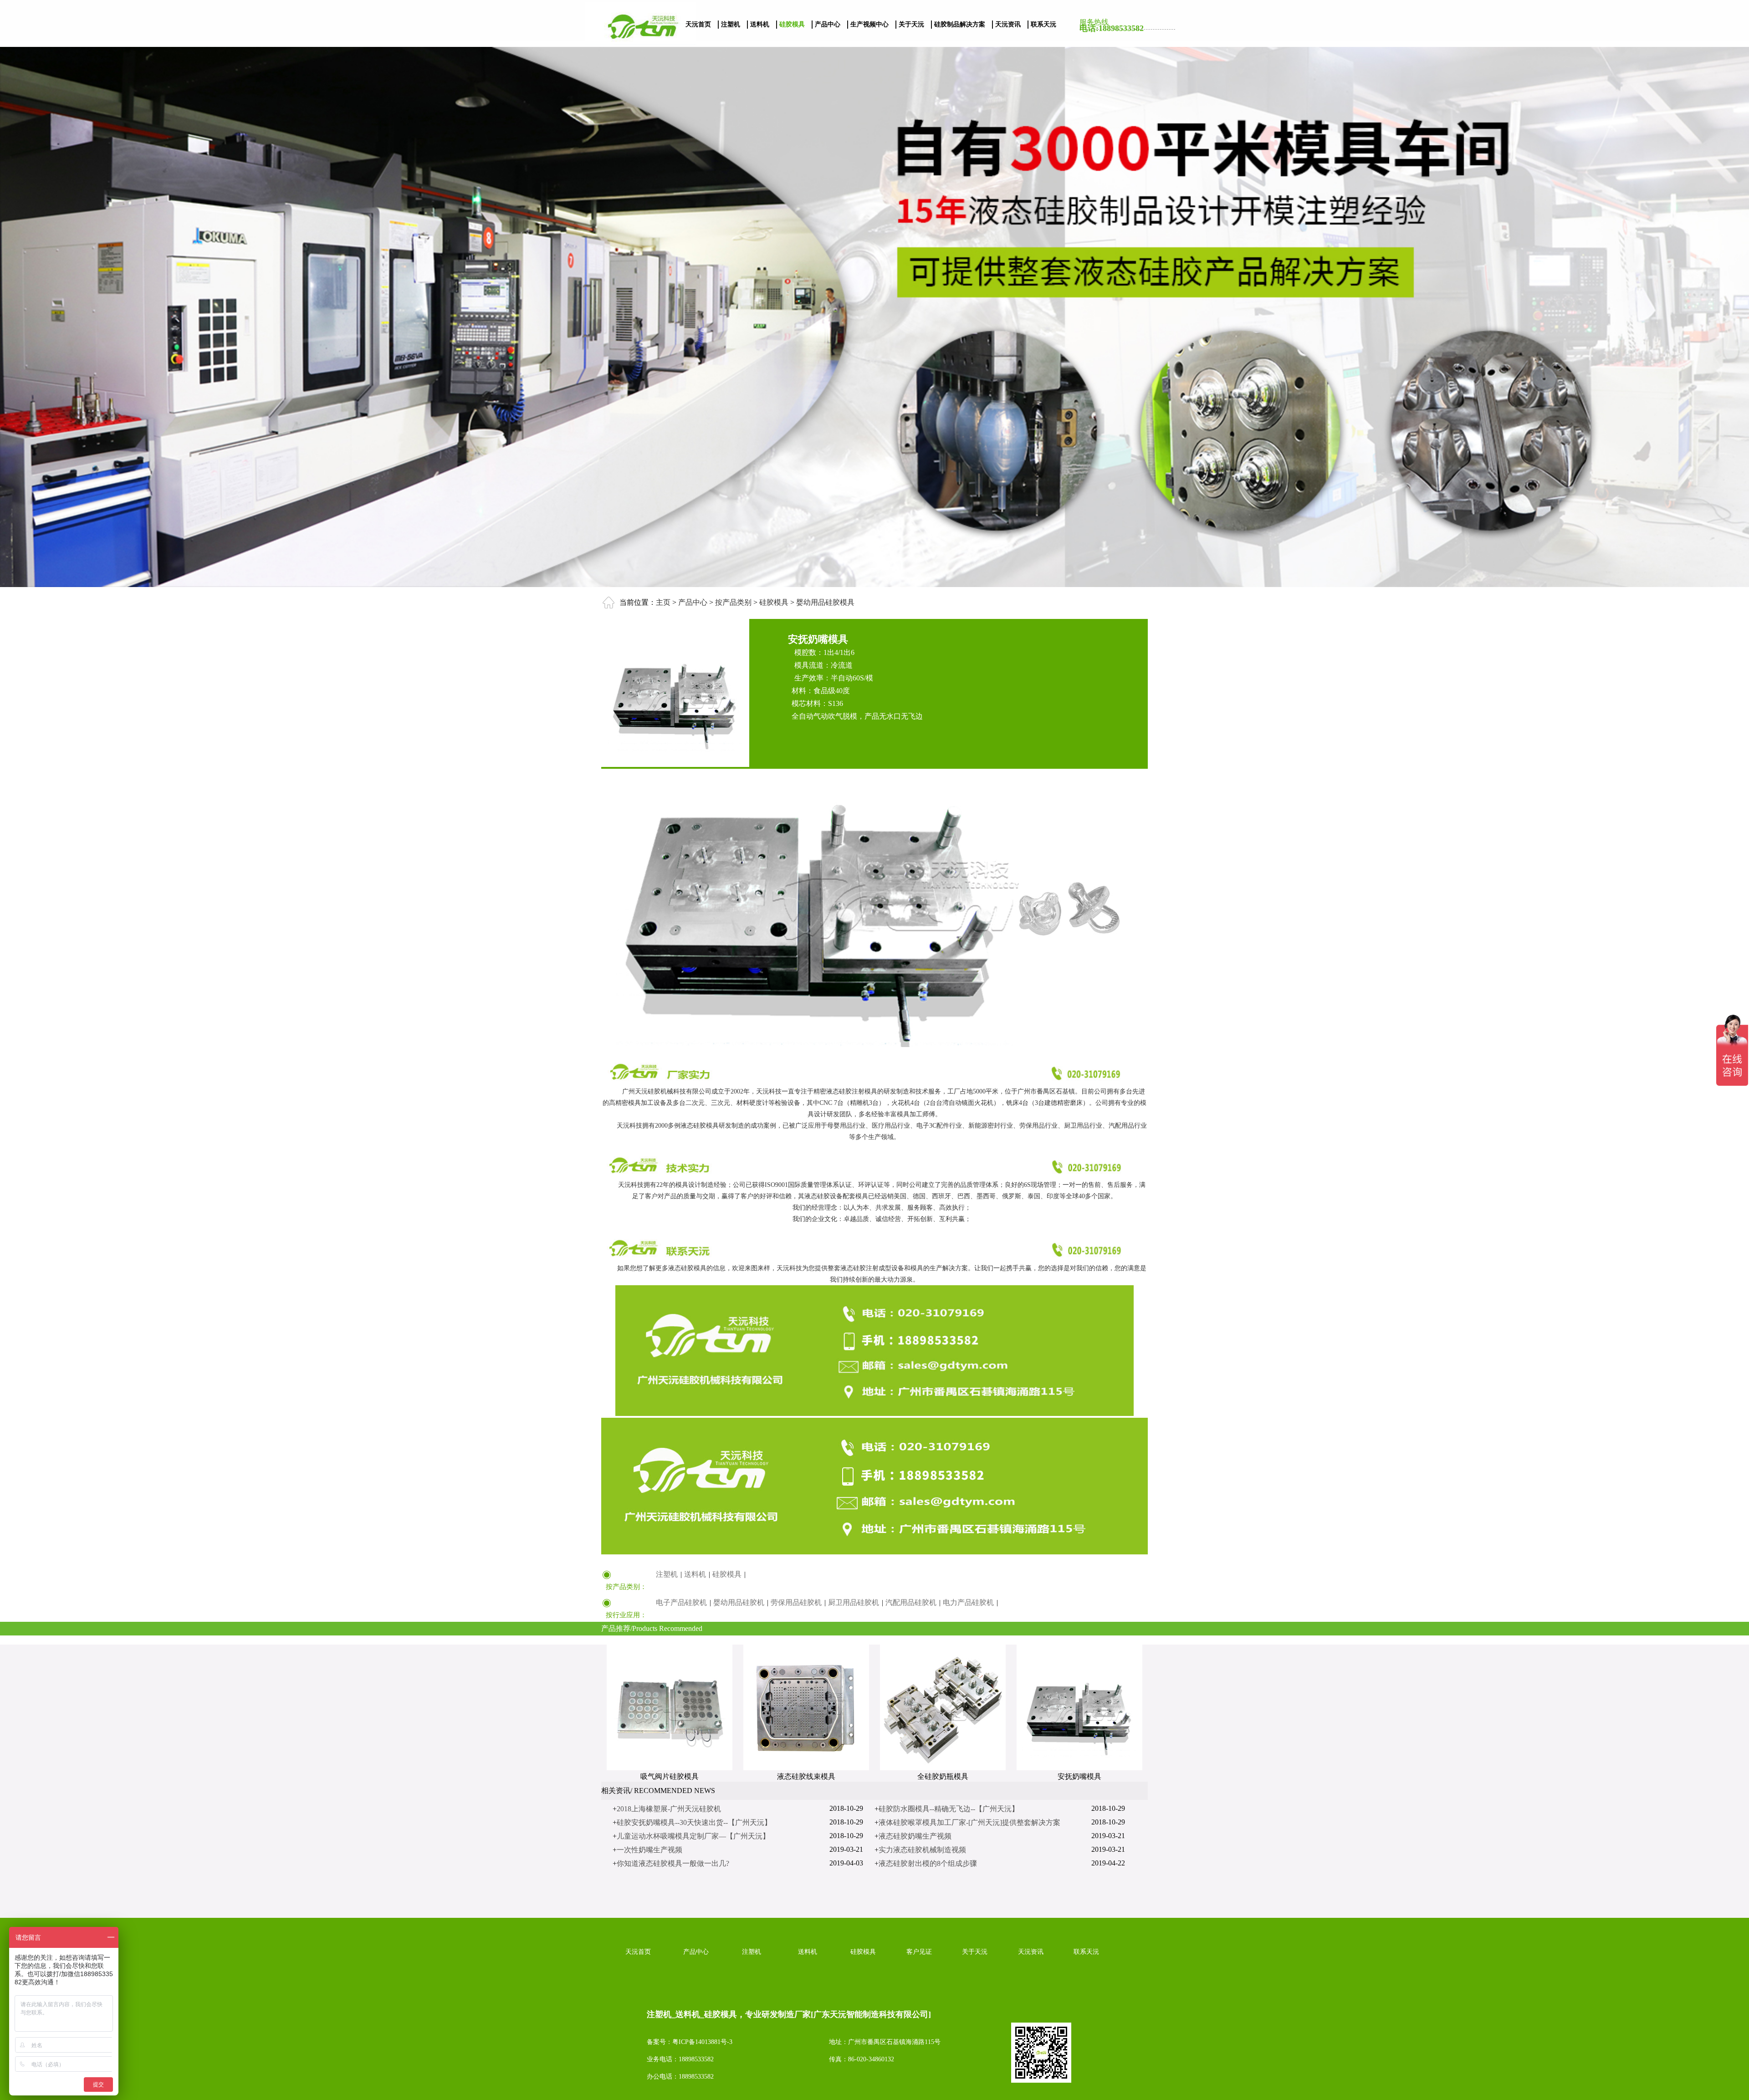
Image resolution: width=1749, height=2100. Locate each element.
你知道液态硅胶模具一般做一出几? (673, 1863)
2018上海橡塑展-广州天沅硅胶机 (669, 1809)
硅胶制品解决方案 (960, 24)
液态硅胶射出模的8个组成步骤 (928, 1863)
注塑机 (731, 24)
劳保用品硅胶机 (796, 1602)
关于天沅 (911, 24)
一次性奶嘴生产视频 (649, 1850)
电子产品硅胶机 (681, 1602)
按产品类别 (732, 602)
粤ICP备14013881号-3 (702, 2042)
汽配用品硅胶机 (911, 1602)
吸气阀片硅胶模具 (670, 1776)
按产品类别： (626, 1587)
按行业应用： (626, 1615)
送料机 (760, 24)
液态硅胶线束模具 (806, 1776)
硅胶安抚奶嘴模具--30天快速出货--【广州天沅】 (694, 1822)
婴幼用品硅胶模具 (824, 602)
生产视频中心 (869, 24)
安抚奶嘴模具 (1079, 1776)
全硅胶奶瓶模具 (943, 1776)
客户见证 (919, 1952)
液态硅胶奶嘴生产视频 (915, 1836)
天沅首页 (698, 24)
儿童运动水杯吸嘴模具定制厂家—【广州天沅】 (693, 1836)
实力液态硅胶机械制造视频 (922, 1850)
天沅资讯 (1008, 24)
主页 (663, 602)
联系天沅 (1043, 24)
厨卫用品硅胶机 (854, 1602)
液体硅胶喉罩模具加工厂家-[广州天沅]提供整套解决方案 (969, 1822)
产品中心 (828, 24)
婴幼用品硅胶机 (739, 1602)
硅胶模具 (792, 24)
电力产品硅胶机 (968, 1602)
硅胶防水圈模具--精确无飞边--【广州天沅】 (949, 1809)
